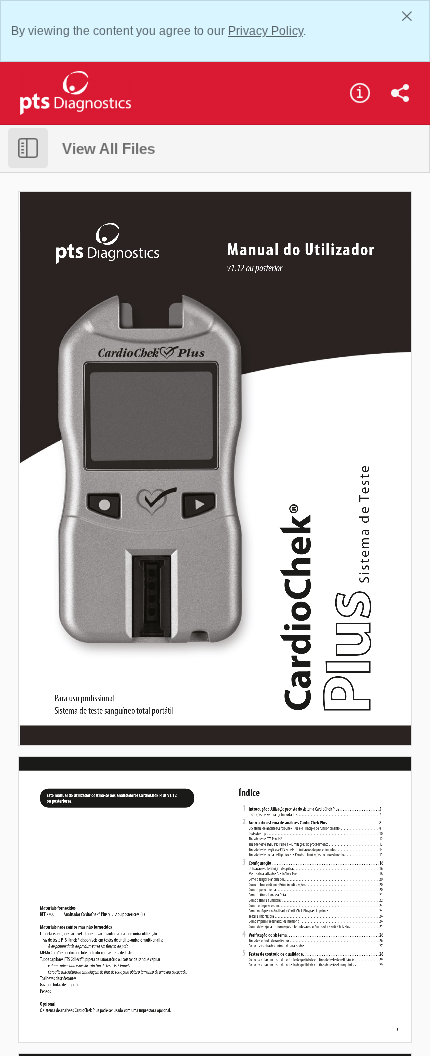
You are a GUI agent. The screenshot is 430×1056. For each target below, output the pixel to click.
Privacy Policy (265, 31)
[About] (360, 93)
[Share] (400, 93)
